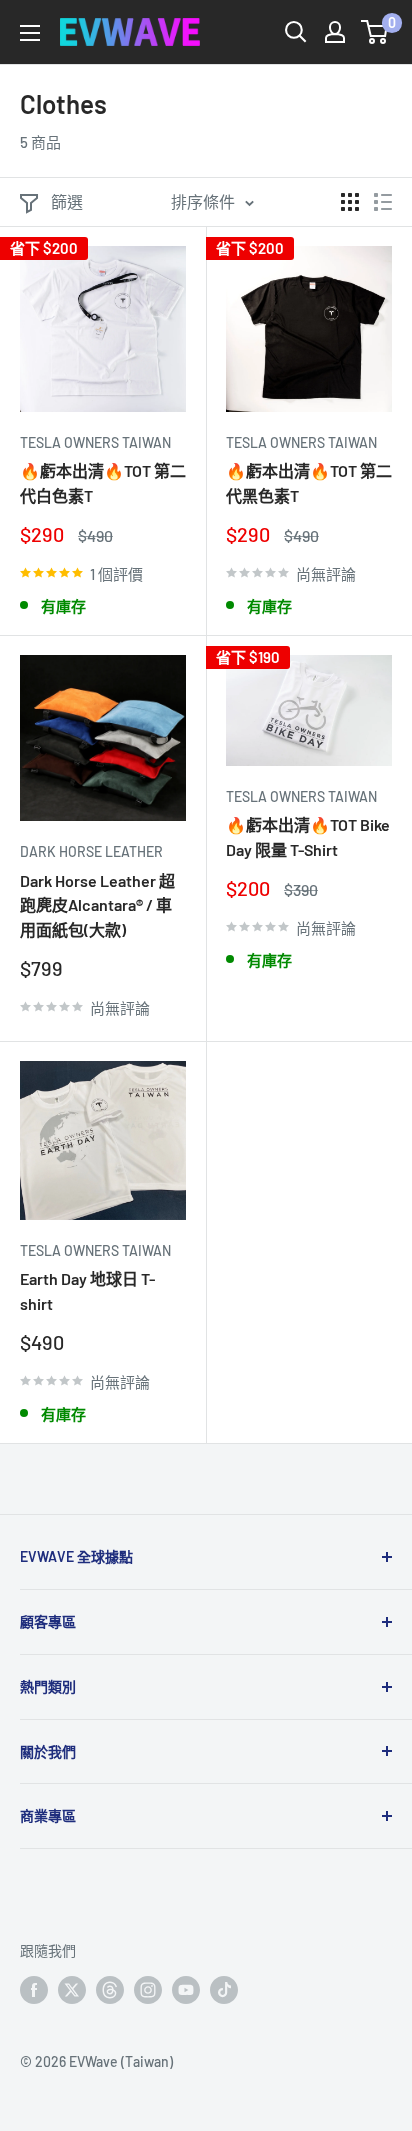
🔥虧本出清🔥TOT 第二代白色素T (103, 483)
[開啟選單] (30, 33)
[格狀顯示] (350, 202)
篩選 (67, 201)
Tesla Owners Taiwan (95, 442)
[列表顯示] (383, 202)
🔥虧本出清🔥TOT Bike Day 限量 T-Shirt (308, 837)
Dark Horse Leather (91, 851)
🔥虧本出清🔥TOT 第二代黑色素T (309, 483)
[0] (375, 32)
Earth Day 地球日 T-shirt (87, 1291)
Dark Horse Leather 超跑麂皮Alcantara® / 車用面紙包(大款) (97, 905)
